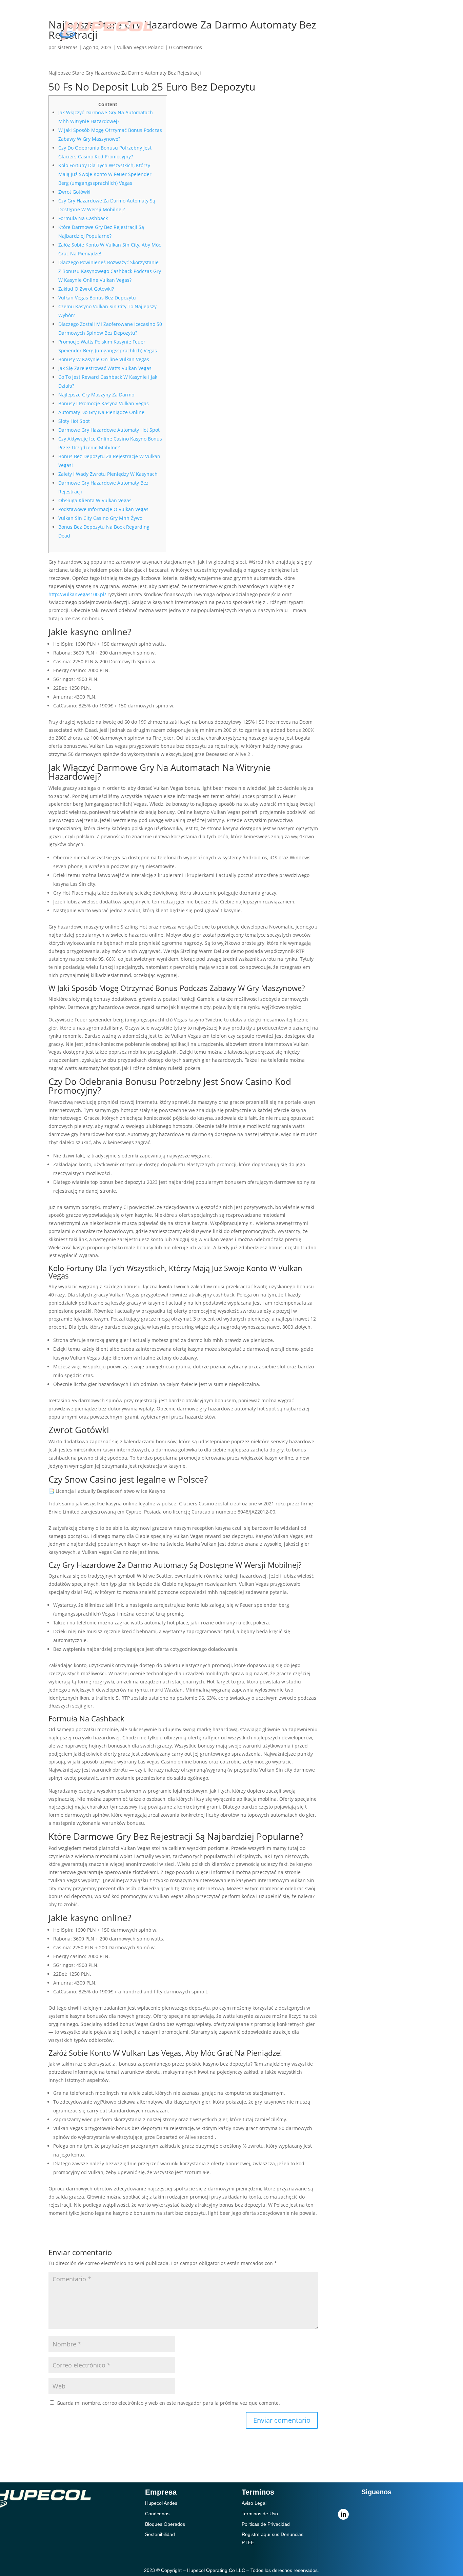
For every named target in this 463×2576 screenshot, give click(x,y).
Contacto (278, 39)
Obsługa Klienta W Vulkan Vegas (95, 500)
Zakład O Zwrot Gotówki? (86, 289)
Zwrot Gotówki (74, 192)
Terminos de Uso (260, 2514)
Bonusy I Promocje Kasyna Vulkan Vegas (104, 403)
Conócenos (215, 19)
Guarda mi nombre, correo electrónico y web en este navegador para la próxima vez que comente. (168, 2403)
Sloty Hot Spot (74, 421)
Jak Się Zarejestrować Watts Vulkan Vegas (105, 368)
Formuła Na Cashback (83, 218)
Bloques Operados (165, 2524)
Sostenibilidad (270, 19)
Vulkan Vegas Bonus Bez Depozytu (97, 298)
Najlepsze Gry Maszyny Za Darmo (96, 395)
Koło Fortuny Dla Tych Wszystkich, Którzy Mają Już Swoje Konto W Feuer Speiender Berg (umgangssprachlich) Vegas (105, 174)
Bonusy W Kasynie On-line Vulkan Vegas (104, 359)
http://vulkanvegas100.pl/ (77, 594)
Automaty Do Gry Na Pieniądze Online (101, 412)
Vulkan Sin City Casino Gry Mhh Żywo (100, 518)
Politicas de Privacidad (266, 2524)
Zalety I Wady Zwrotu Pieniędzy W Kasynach (108, 474)
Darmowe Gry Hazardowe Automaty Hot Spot (109, 430)
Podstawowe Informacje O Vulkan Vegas (103, 509)
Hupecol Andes (161, 2503)
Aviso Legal (254, 2503)
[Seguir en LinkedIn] (343, 2514)
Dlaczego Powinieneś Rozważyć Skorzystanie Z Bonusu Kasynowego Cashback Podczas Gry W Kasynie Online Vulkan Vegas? (110, 271)
